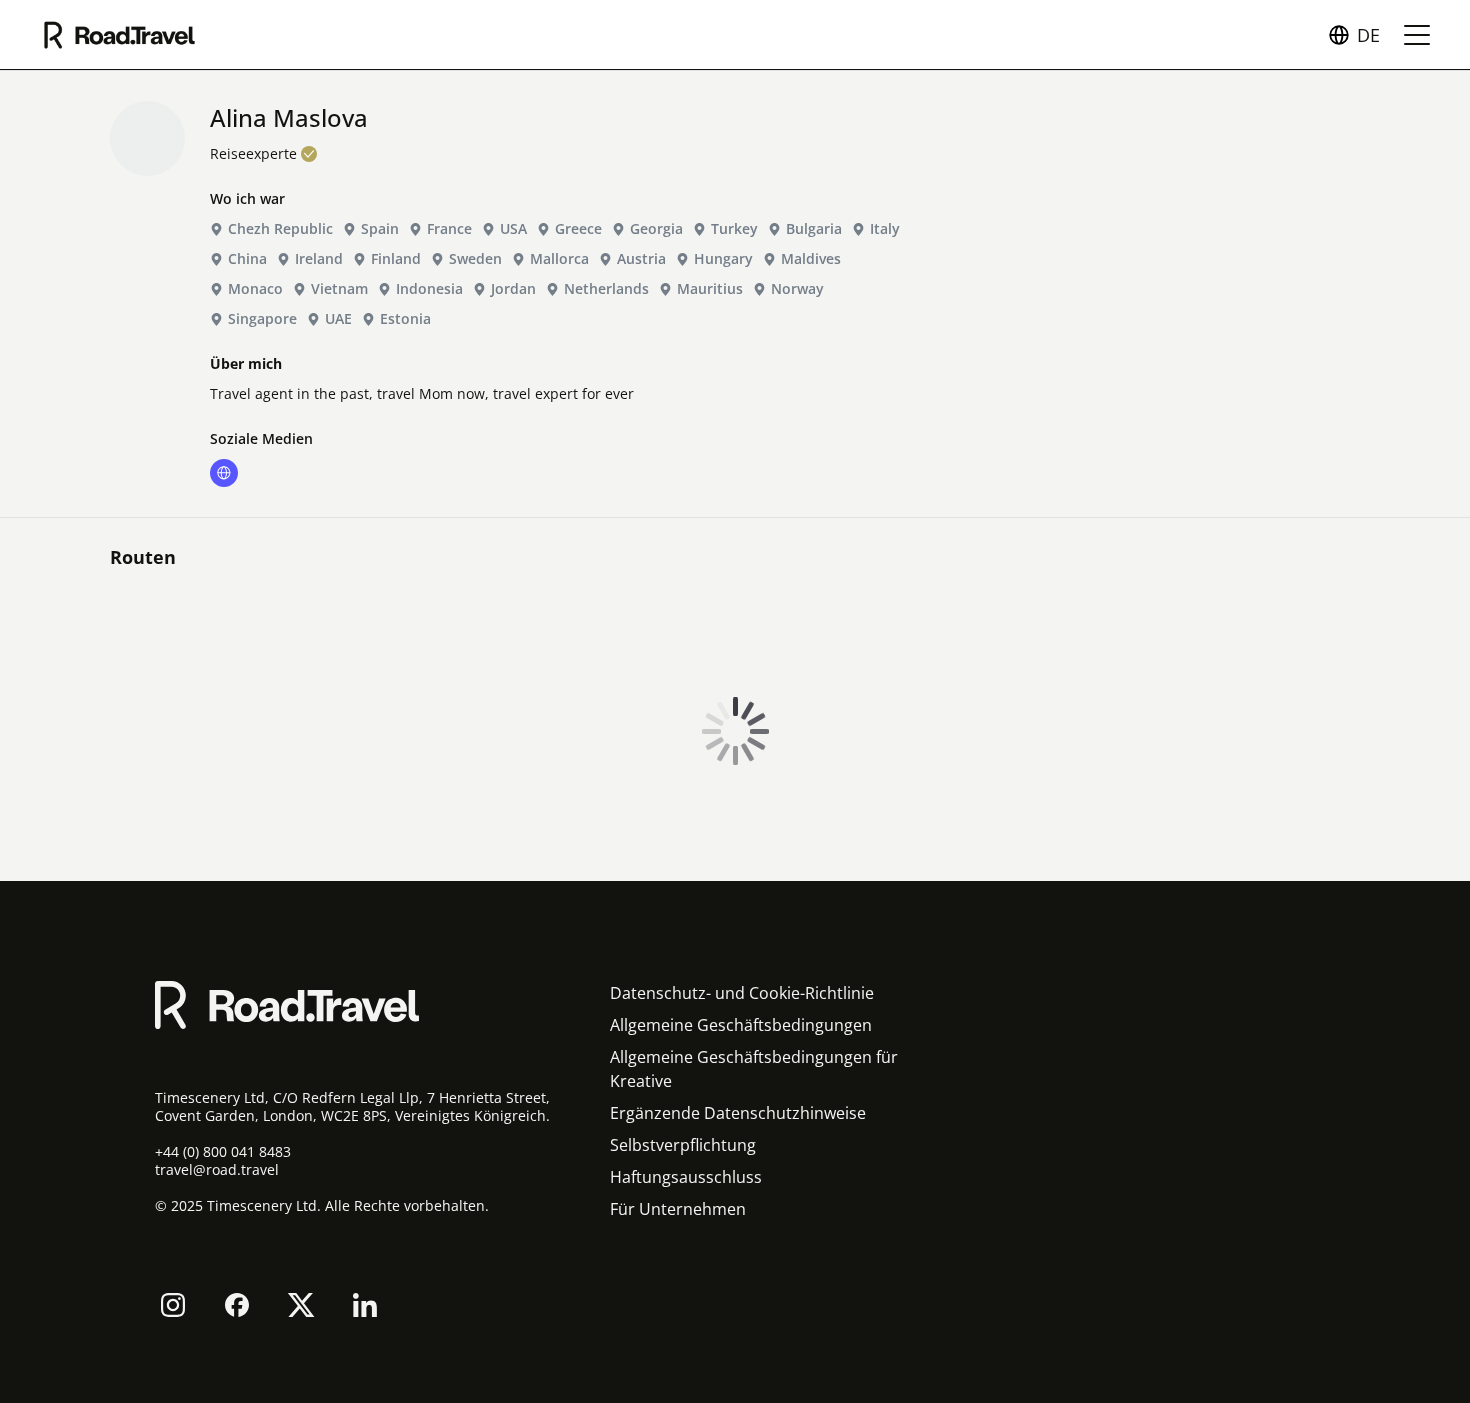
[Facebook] (237, 1305)
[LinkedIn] (365, 1305)
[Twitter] (301, 1305)
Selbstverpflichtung (683, 1145)
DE (1368, 35)
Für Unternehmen (678, 1209)
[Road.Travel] (119, 35)
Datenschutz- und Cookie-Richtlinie (742, 993)
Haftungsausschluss (686, 1177)
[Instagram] (173, 1305)
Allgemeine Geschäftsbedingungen (741, 1025)
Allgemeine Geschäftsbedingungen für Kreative (754, 1069)
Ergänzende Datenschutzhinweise (738, 1113)
